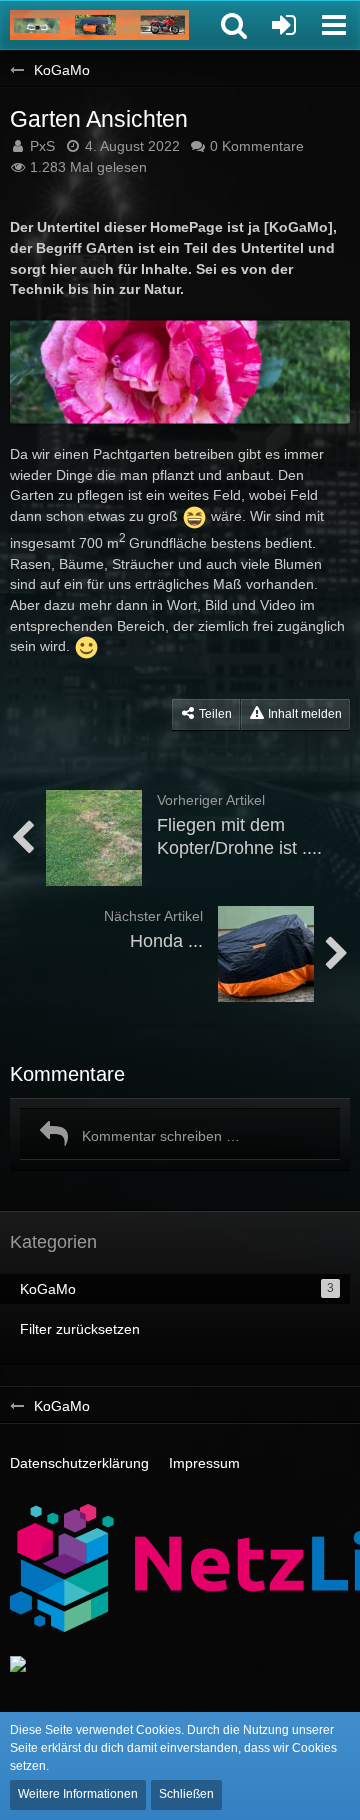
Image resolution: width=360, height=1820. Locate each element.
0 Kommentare (257, 146)
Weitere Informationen (78, 1794)
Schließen (186, 1794)
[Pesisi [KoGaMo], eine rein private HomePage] (99, 25)
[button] (234, 25)
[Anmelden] (284, 25)
